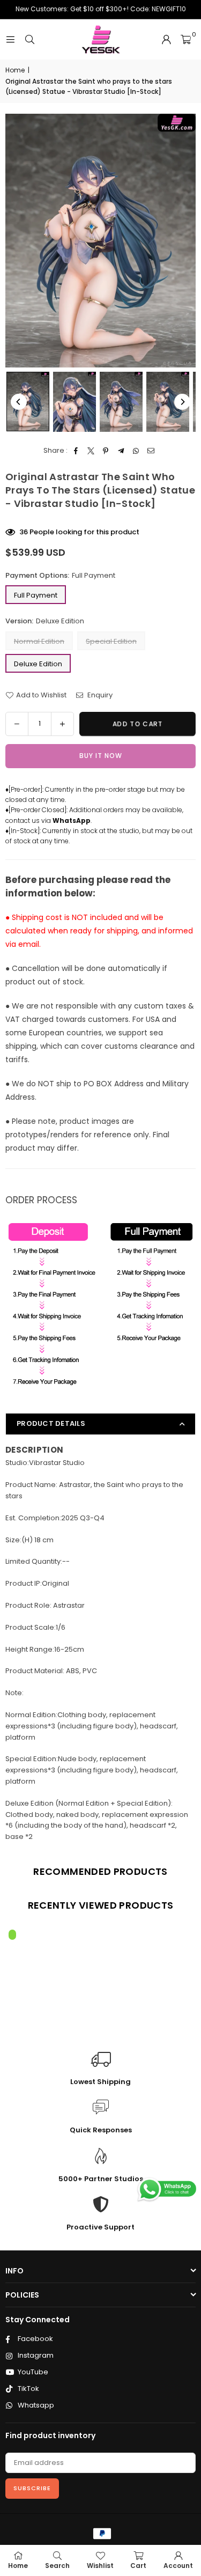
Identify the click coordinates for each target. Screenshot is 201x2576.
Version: (45, 621)
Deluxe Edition (38, 664)
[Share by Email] (151, 451)
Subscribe (32, 2488)
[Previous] (19, 402)
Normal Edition (39, 641)
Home (15, 70)
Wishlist (100, 2566)
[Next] (182, 402)
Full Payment (36, 595)
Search (57, 2566)
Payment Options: (60, 575)
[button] (186, 40)
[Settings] (166, 40)
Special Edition (111, 641)
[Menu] (10, 39)
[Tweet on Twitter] (91, 451)
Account (178, 2566)
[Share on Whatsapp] (136, 451)
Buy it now (101, 756)
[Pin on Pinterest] (106, 451)
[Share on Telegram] (121, 451)
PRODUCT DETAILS (51, 1423)
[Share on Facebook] (76, 451)
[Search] (29, 39)
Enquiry (99, 695)
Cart (138, 2566)
